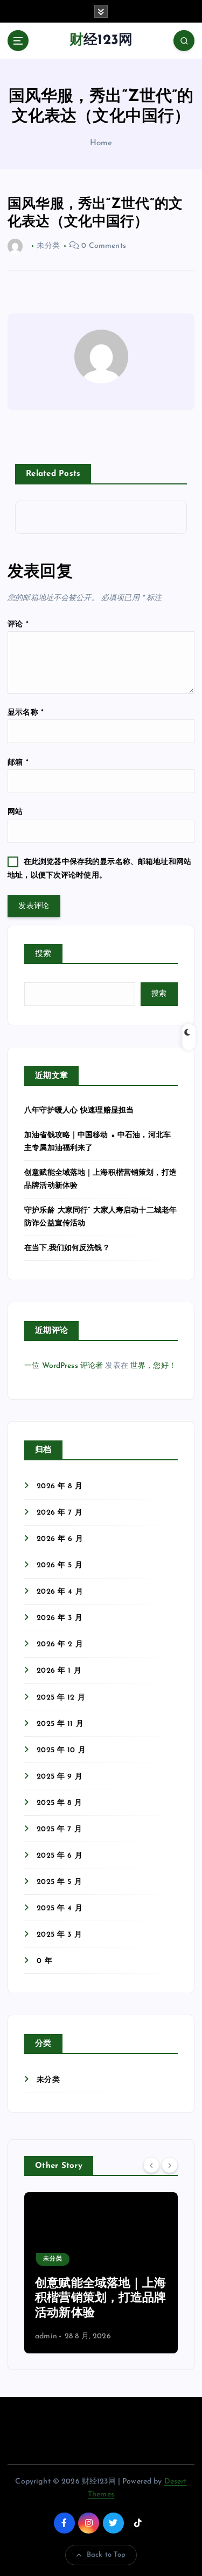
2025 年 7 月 (59, 1829)
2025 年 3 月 (59, 1935)
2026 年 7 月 (59, 1513)
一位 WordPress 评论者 (64, 1366)
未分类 (48, 2080)
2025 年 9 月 (59, 1777)
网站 (15, 812)
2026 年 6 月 (60, 1539)
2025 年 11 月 (60, 1724)
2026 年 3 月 (59, 1618)
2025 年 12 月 (61, 1698)
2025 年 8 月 (59, 1803)
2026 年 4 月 (60, 1592)
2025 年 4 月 (59, 1908)
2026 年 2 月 (60, 1644)
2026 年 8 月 (59, 1486)
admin (46, 2336)
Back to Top (106, 2555)
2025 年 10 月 (61, 1750)
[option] (101, 2273)
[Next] (170, 2165)
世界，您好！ (153, 1366)
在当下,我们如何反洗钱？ (67, 1248)
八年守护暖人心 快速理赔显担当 (79, 1111)
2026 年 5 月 (59, 1565)
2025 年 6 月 (59, 1856)
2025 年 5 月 (59, 1882)
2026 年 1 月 (59, 1671)
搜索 (43, 954)
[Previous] (151, 2165)
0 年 (44, 1961)
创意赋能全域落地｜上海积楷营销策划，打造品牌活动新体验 (101, 2299)
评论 (18, 625)
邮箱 (18, 763)
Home (101, 143)
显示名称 (26, 713)
